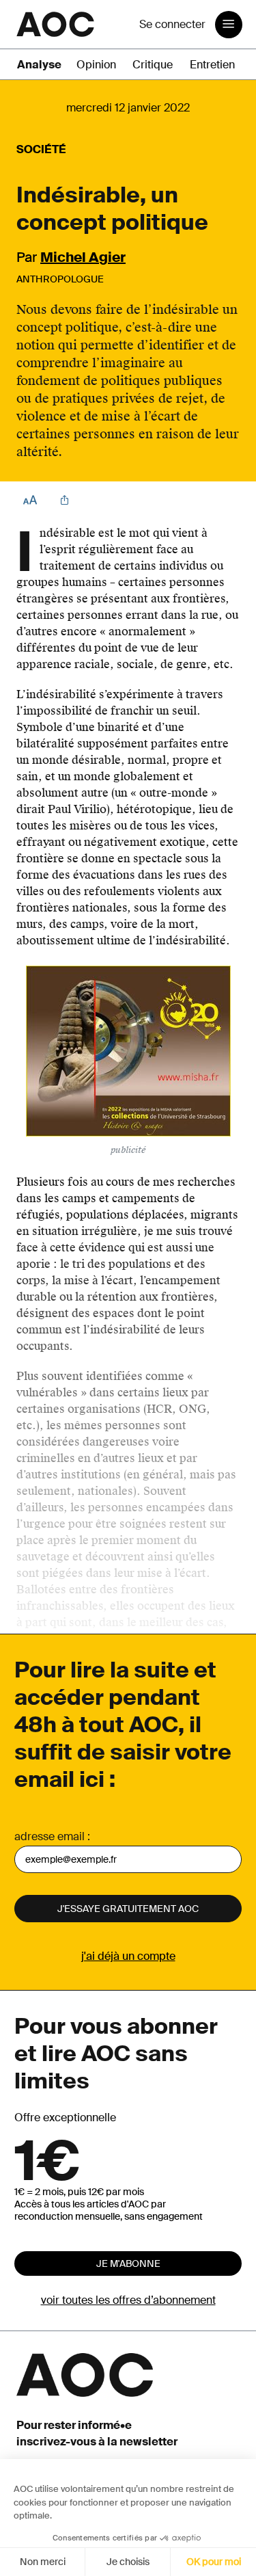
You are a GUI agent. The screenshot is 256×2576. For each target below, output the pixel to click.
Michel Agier (83, 257)
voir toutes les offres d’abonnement (128, 2300)
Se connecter (172, 24)
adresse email (49, 1836)
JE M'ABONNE (128, 2263)
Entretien (212, 65)
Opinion (96, 65)
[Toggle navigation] (229, 25)
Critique (153, 65)
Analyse (39, 65)
